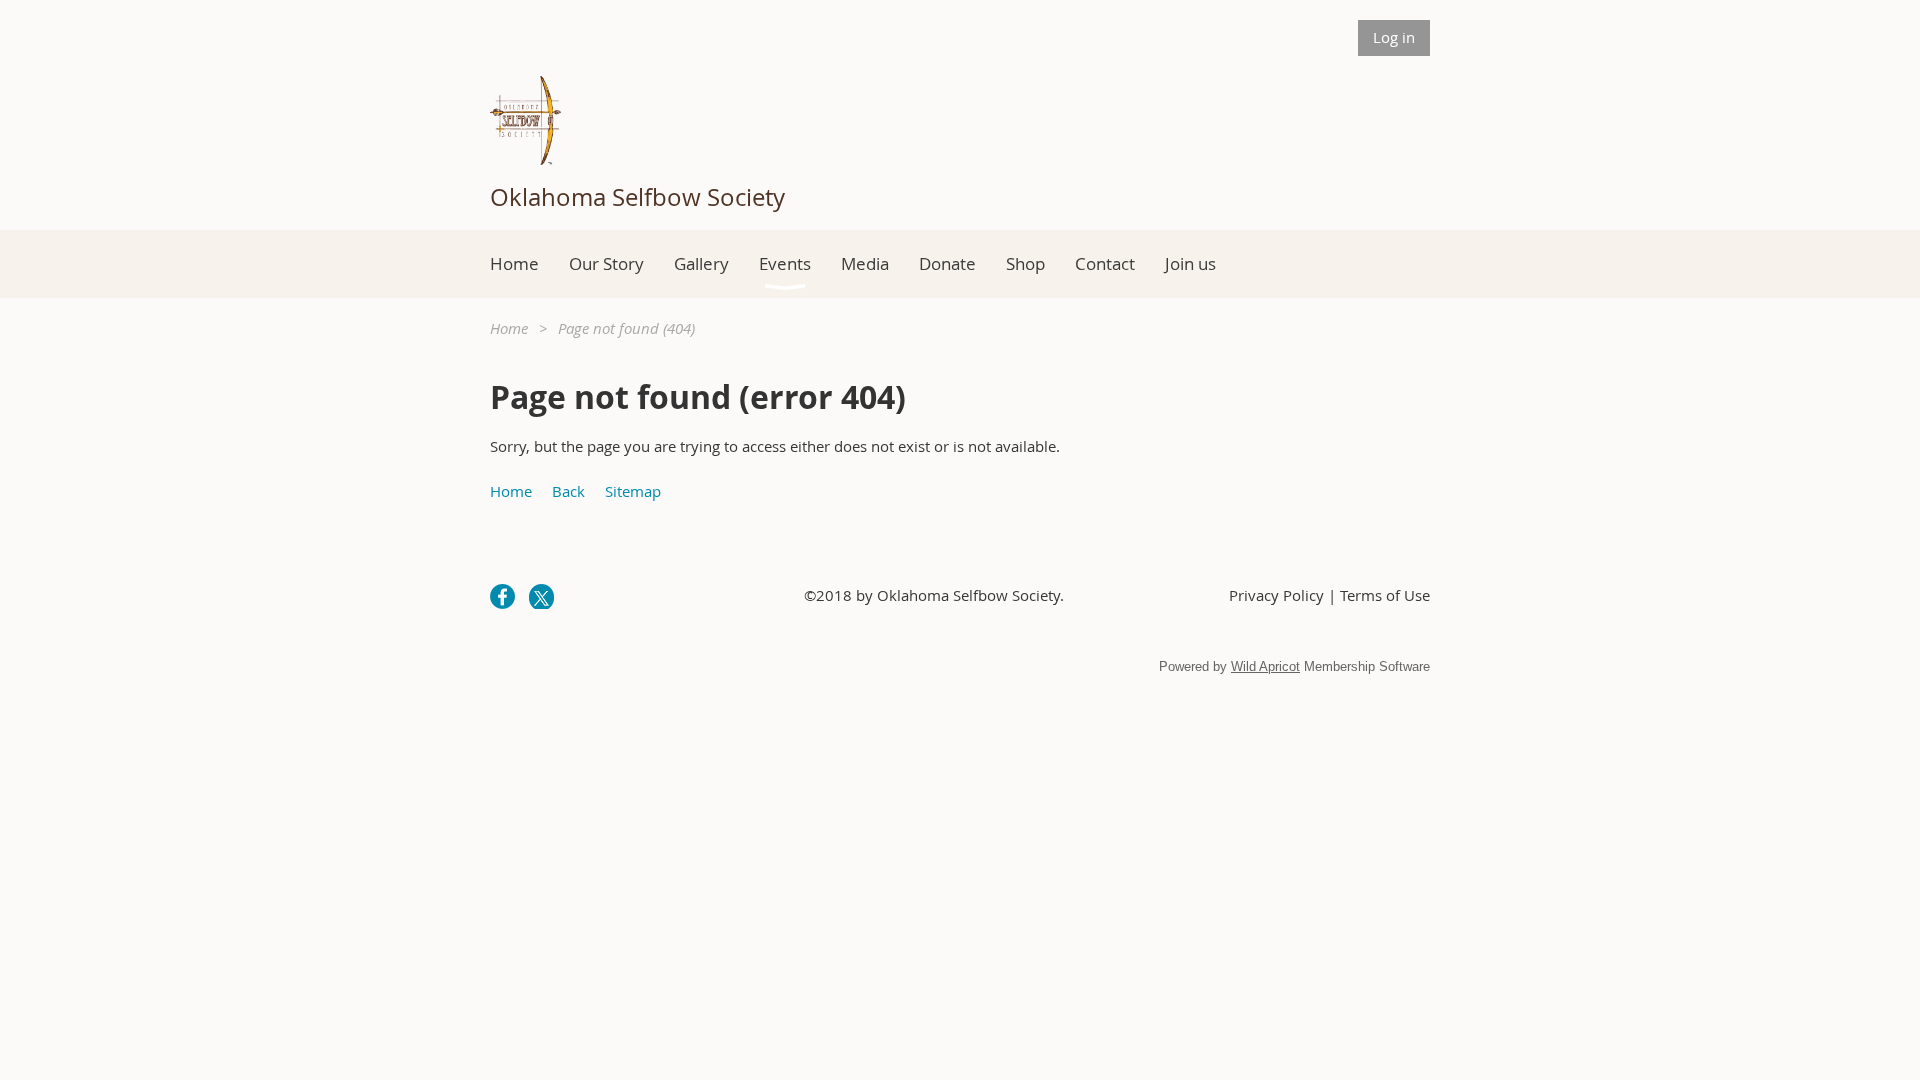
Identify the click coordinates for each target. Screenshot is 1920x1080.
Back (568, 491)
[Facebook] (502, 596)
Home (509, 328)
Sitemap (633, 491)
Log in (1394, 37)
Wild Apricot (1265, 666)
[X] (541, 596)
